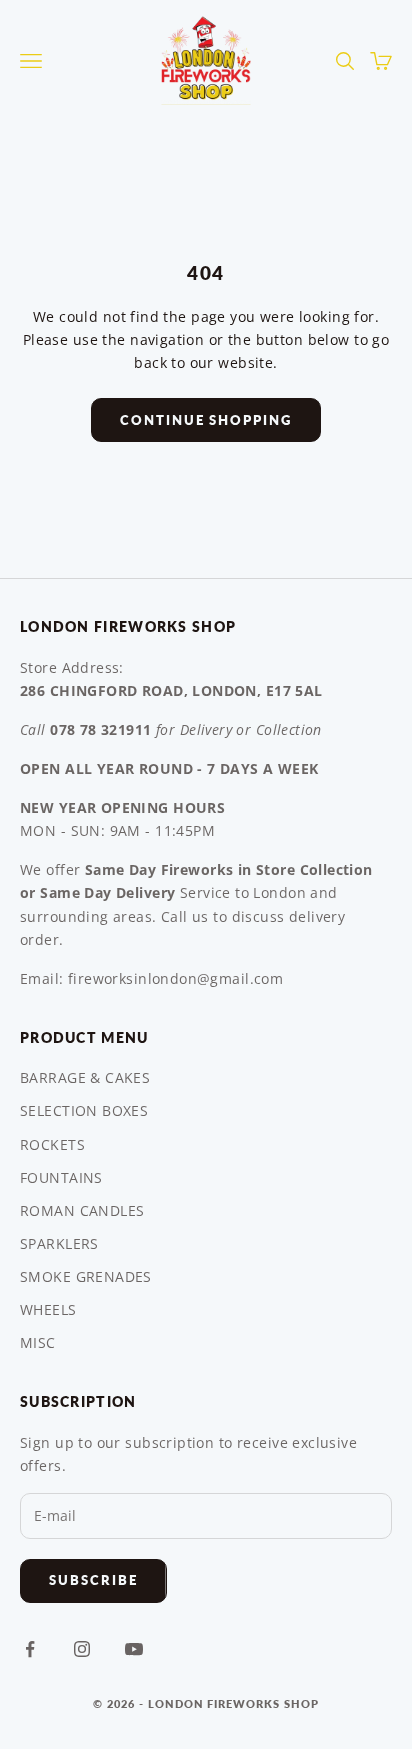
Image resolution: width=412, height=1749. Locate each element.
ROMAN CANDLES (82, 1210)
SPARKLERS (59, 1243)
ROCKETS (52, 1144)
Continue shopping (206, 420)
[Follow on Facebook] (30, 1649)
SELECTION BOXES (84, 1110)
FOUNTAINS (61, 1177)
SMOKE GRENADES (86, 1276)
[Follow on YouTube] (134, 1649)
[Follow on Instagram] (82, 1649)
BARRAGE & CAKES (85, 1077)
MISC (38, 1342)
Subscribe (93, 1580)
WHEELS (48, 1309)
